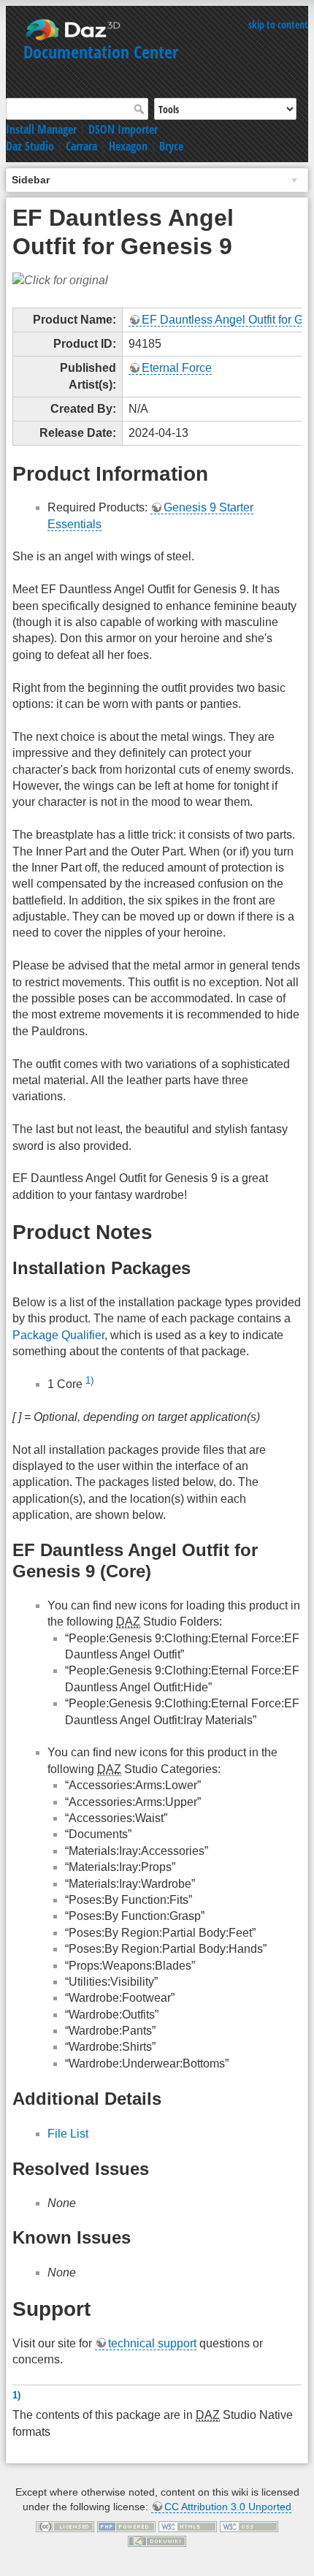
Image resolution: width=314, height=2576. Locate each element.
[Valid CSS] (249, 2526)
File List (68, 2134)
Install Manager (41, 129)
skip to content (278, 24)
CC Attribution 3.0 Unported (228, 2507)
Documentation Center (101, 52)
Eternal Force (177, 368)
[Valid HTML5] (188, 2526)
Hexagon (128, 146)
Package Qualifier (58, 1335)
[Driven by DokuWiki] (157, 2540)
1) (89, 1380)
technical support (152, 2343)
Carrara (81, 146)
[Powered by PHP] (126, 2526)
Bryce (171, 146)
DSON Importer (123, 129)
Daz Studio (30, 146)
